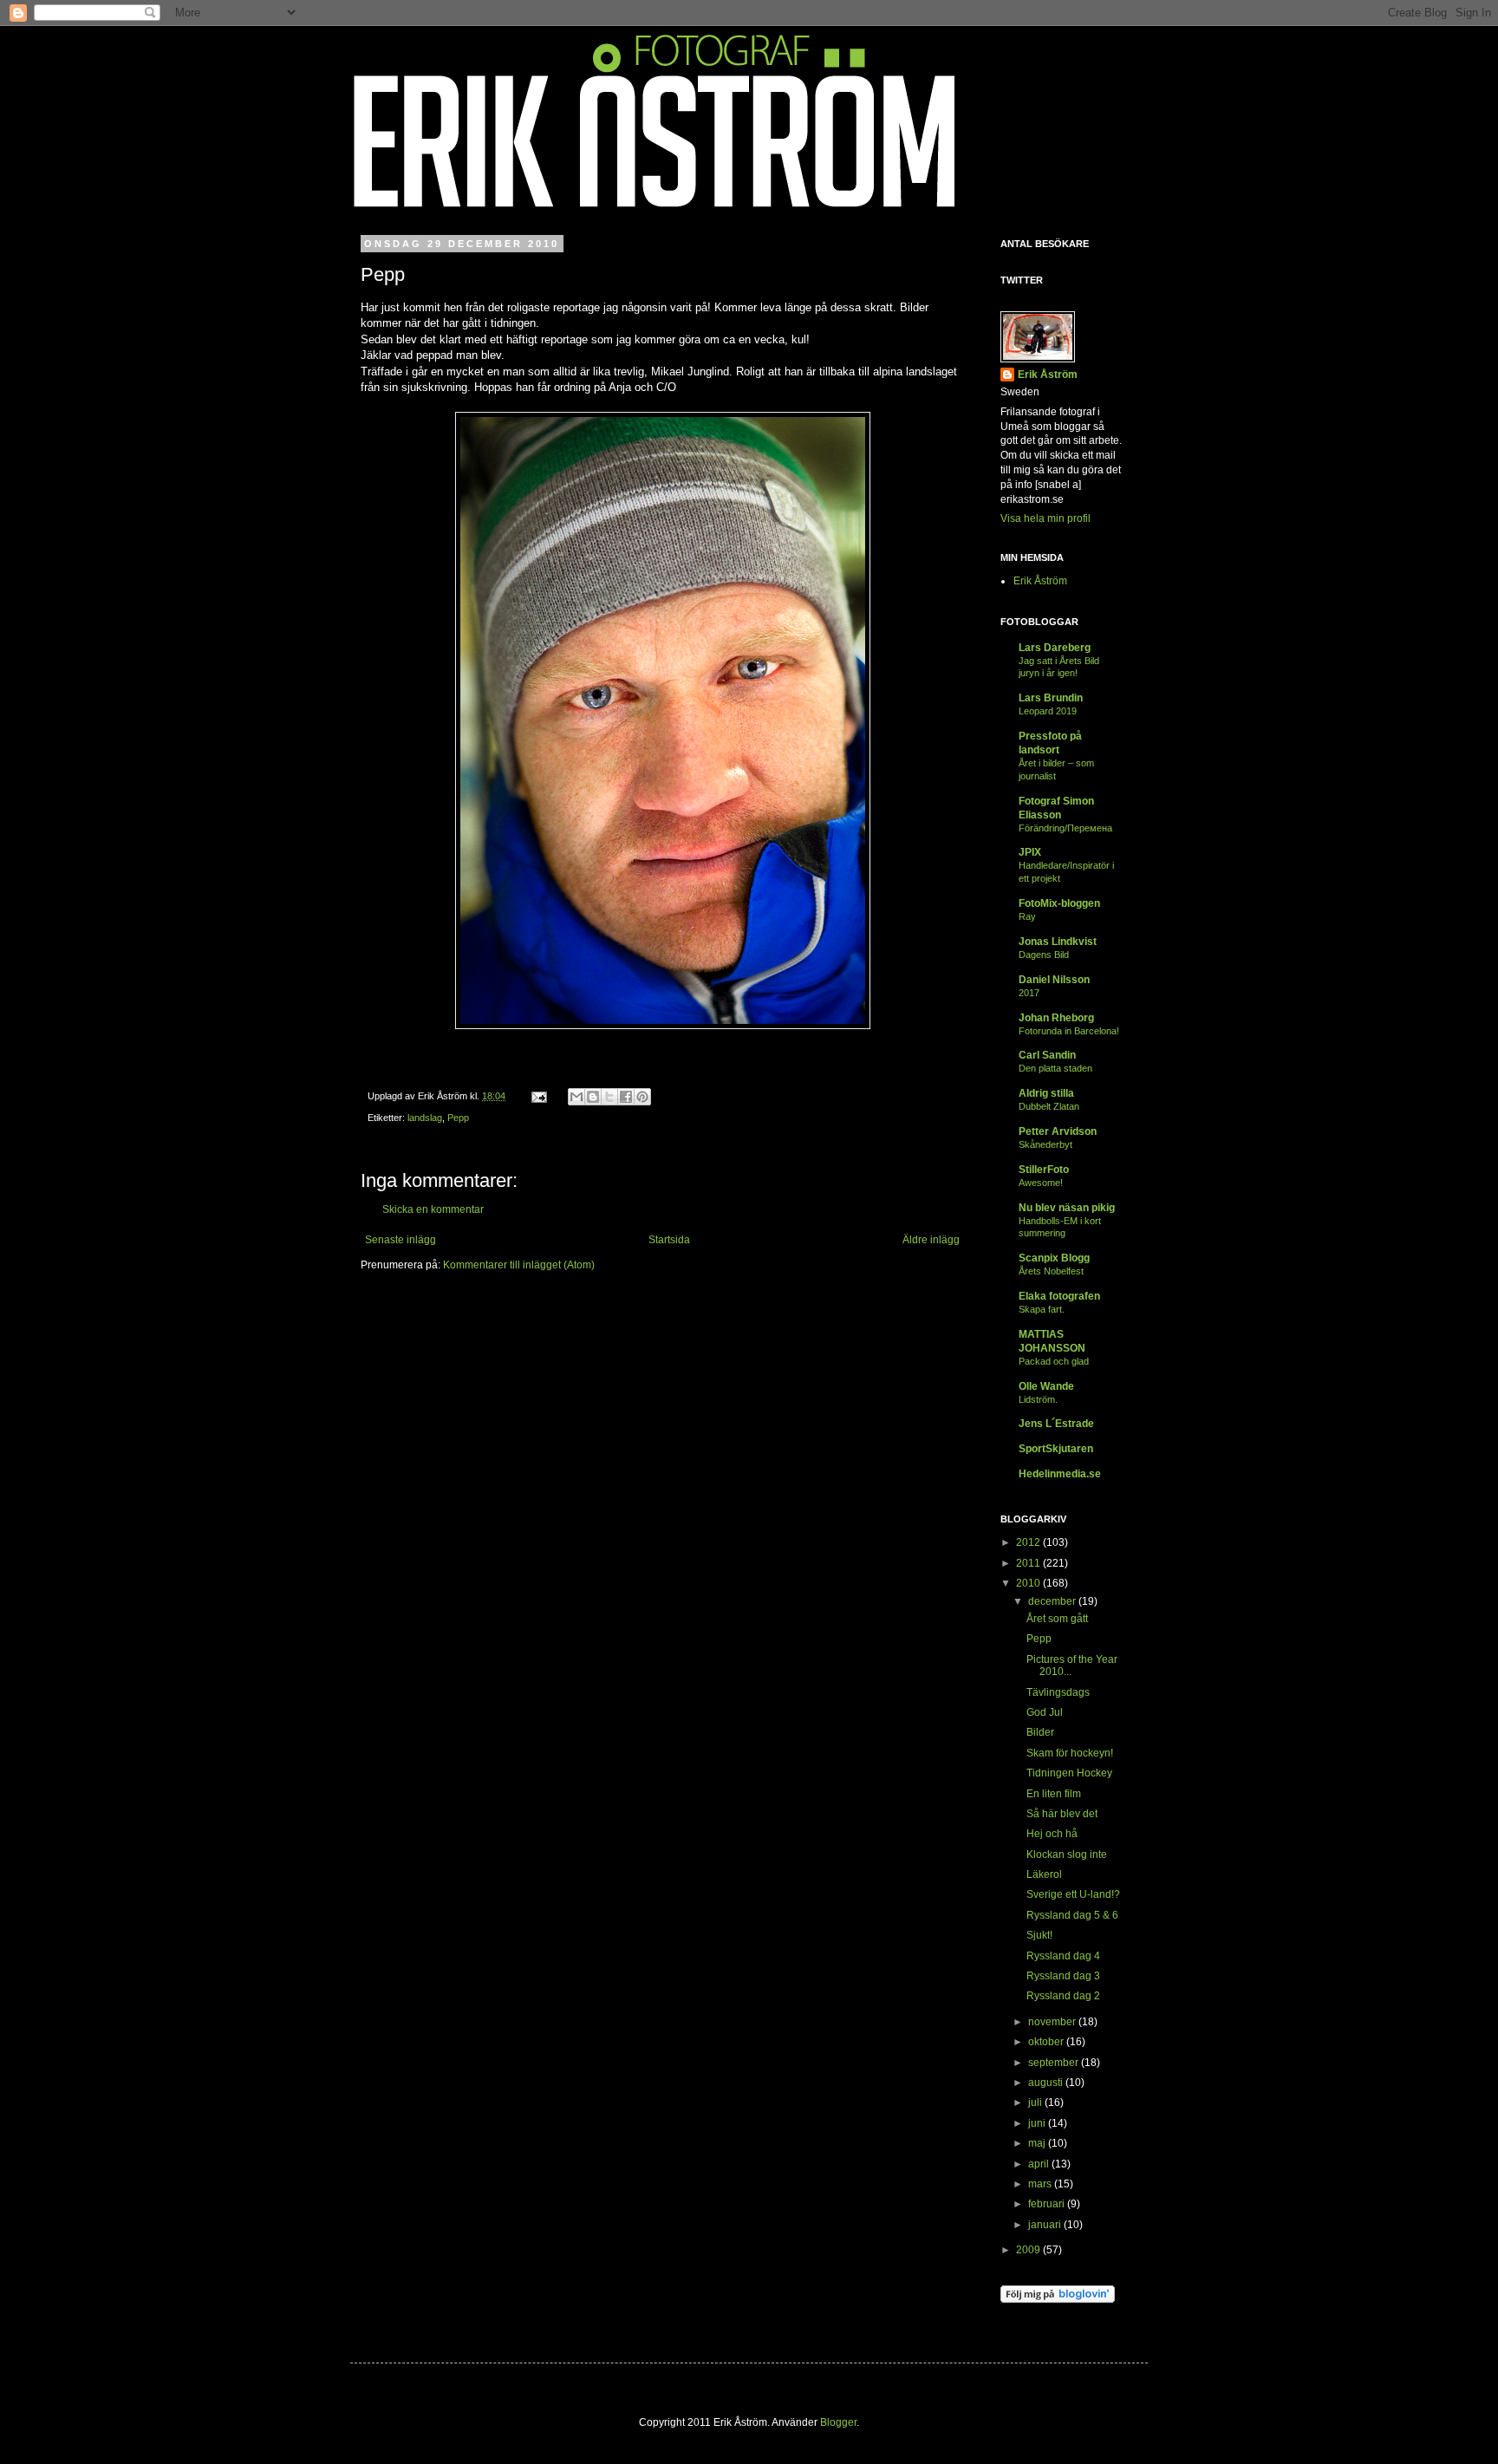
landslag (425, 1118)
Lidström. (1038, 1399)
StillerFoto (1044, 1170)
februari (1048, 2204)
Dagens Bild (1044, 955)
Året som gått (1057, 1619)
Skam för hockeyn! (1070, 1753)
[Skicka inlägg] (538, 1096)
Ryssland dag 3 (1063, 1976)
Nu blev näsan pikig (1067, 1208)
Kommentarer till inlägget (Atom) (519, 1265)
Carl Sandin (1047, 1055)
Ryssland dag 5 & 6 (1072, 1915)
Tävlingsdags (1058, 1692)
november (1053, 2022)
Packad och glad (1054, 1361)
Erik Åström (1048, 375)
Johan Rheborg (1056, 1018)
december (1053, 1601)
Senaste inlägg (401, 1240)
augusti (1047, 2083)
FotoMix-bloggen (1059, 903)
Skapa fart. (1042, 1309)
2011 (1029, 1563)
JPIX (1030, 852)
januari (1046, 2225)
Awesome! (1041, 1183)
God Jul (1045, 1712)
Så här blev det (1062, 1814)
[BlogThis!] (593, 1097)
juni (1038, 2123)
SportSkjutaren (1056, 1449)
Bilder (1040, 1732)
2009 (1029, 2250)
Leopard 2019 (1048, 711)
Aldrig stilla (1046, 1093)
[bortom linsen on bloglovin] (1058, 2299)
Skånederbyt (1045, 1144)
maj (1038, 2143)
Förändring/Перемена (1065, 828)
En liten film (1054, 1794)
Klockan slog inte (1067, 1855)
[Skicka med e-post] (576, 1097)
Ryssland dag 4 (1063, 1956)
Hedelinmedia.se (1060, 1474)
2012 (1029, 1542)
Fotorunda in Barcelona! (1069, 1031)
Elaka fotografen (1059, 1296)
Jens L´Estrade (1056, 1424)
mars (1041, 2184)
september (1055, 2063)
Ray (1027, 916)
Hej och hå (1052, 1834)
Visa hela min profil (1045, 518)
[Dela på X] (609, 1097)
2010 (1029, 1583)
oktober (1047, 2042)
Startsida (669, 1240)
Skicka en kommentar (433, 1209)
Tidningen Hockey (1069, 1773)
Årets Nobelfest (1051, 1271)
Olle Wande (1046, 1386)
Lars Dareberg (1055, 648)
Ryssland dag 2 (1063, 1996)
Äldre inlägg (931, 1240)
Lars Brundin (1051, 698)
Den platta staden (1055, 1068)
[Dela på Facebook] (626, 1097)
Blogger (838, 2422)
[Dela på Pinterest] (642, 1097)
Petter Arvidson (1058, 1131)
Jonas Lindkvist (1058, 942)
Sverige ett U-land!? (1073, 1894)
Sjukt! (1039, 1935)
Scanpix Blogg (1054, 1258)
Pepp (458, 1118)
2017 (1029, 993)
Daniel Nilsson (1054, 980)
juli (1036, 2102)
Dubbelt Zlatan (1049, 1106)
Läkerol (1044, 1874)
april (1040, 2164)
